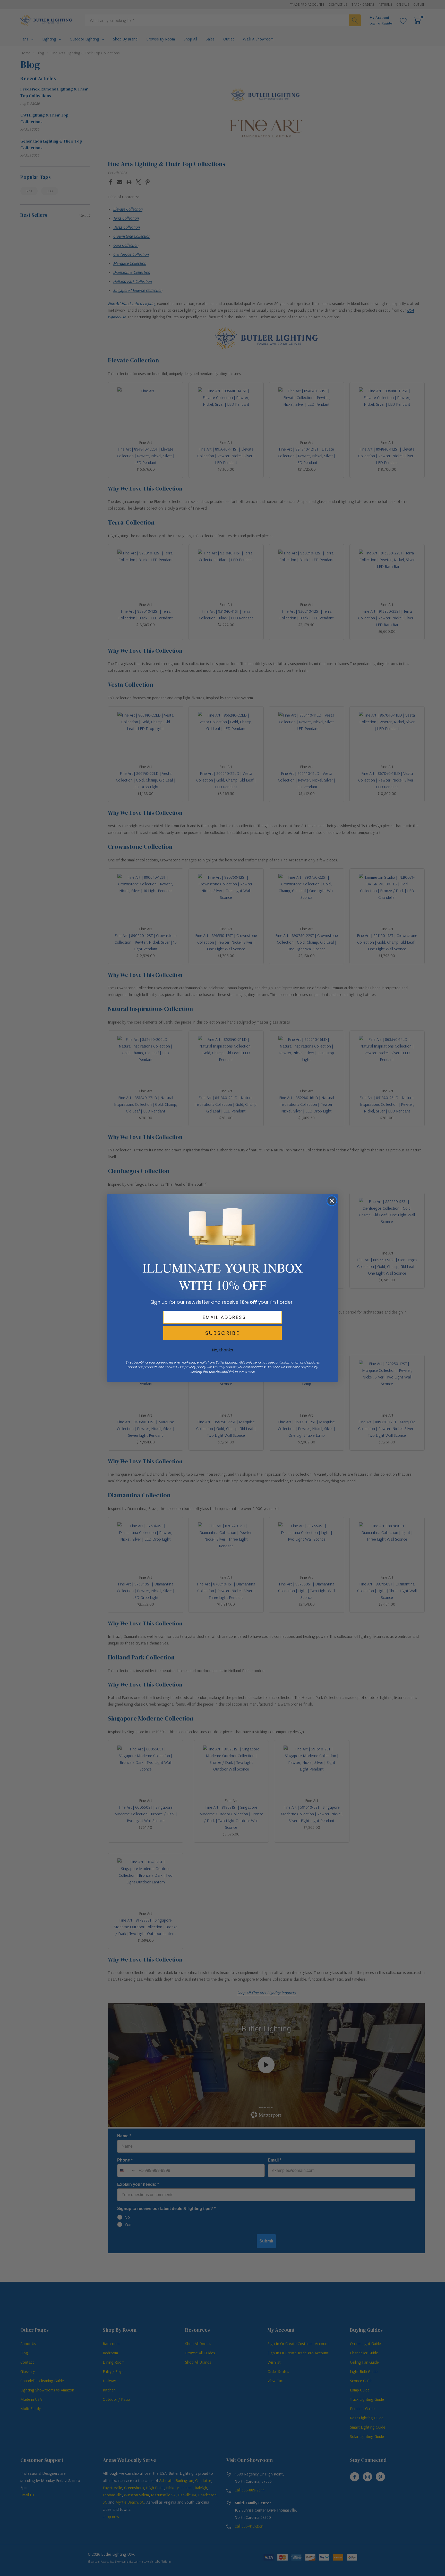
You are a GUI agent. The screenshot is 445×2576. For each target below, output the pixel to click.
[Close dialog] (332, 1201)
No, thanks (222, 1350)
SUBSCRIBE (222, 1333)
